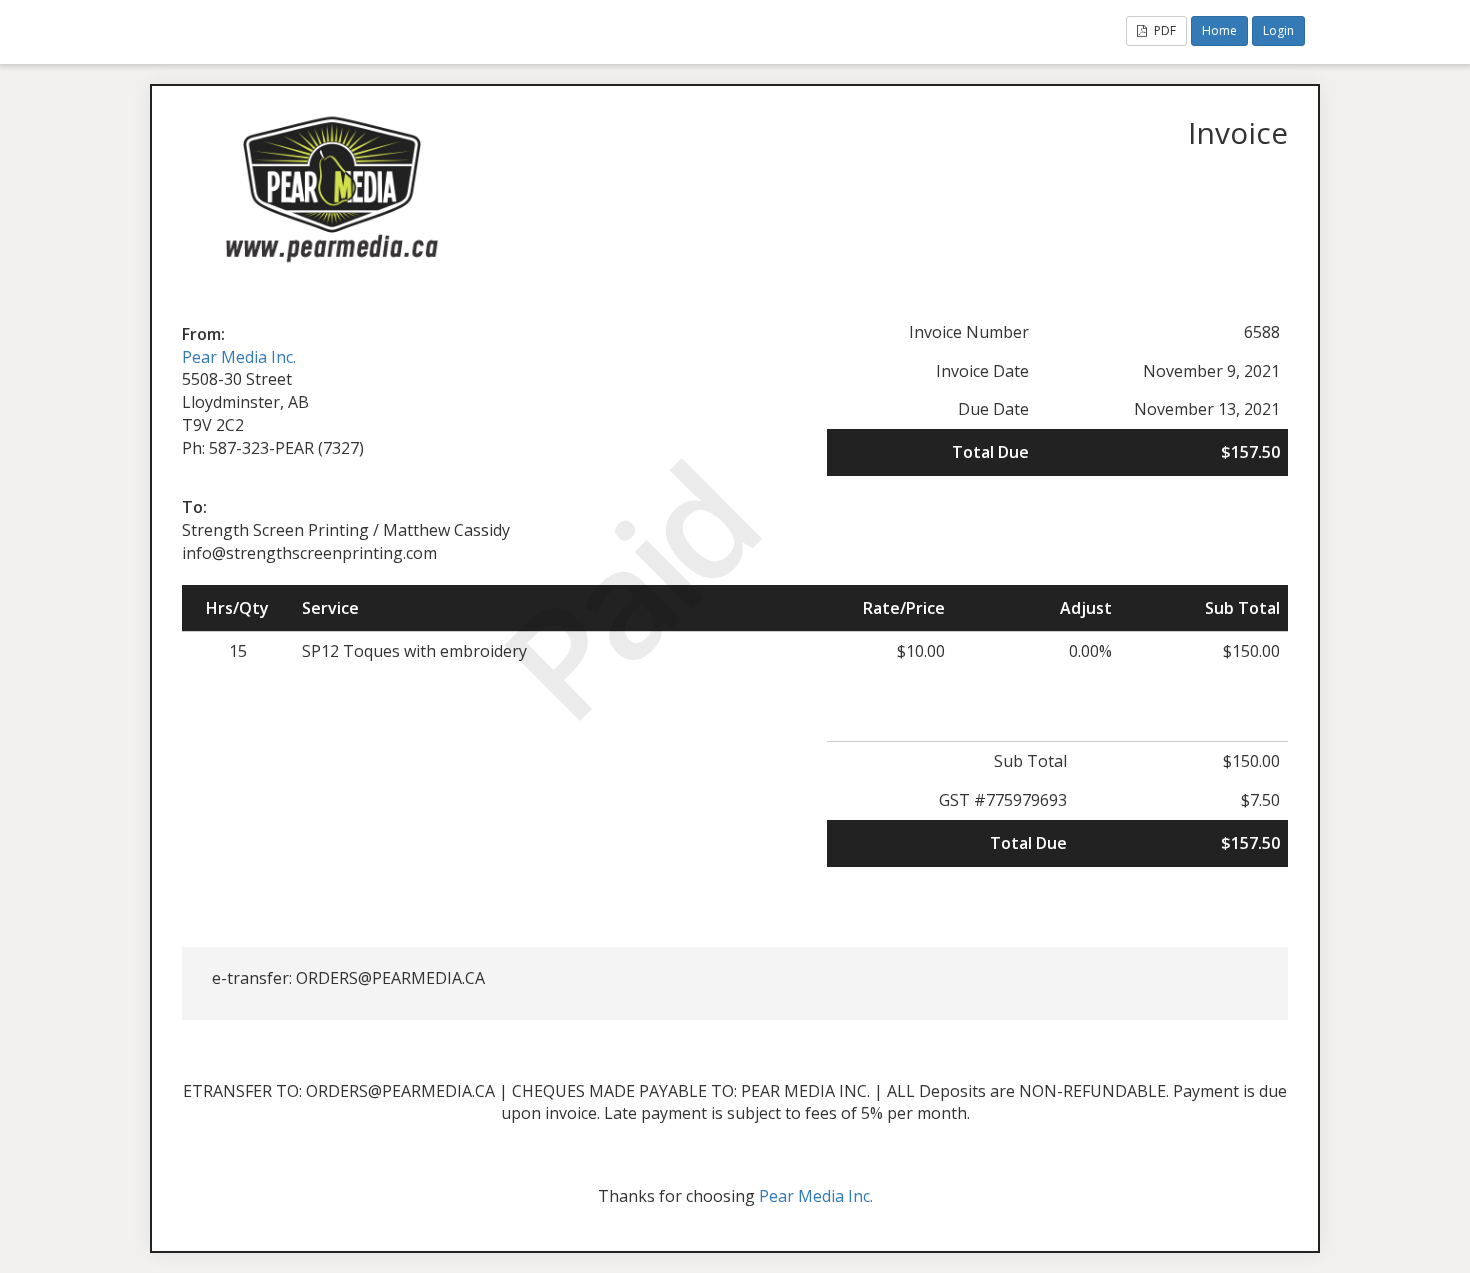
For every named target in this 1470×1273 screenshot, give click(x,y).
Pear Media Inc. (239, 357)
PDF (1163, 30)
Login (1278, 30)
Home (1219, 30)
